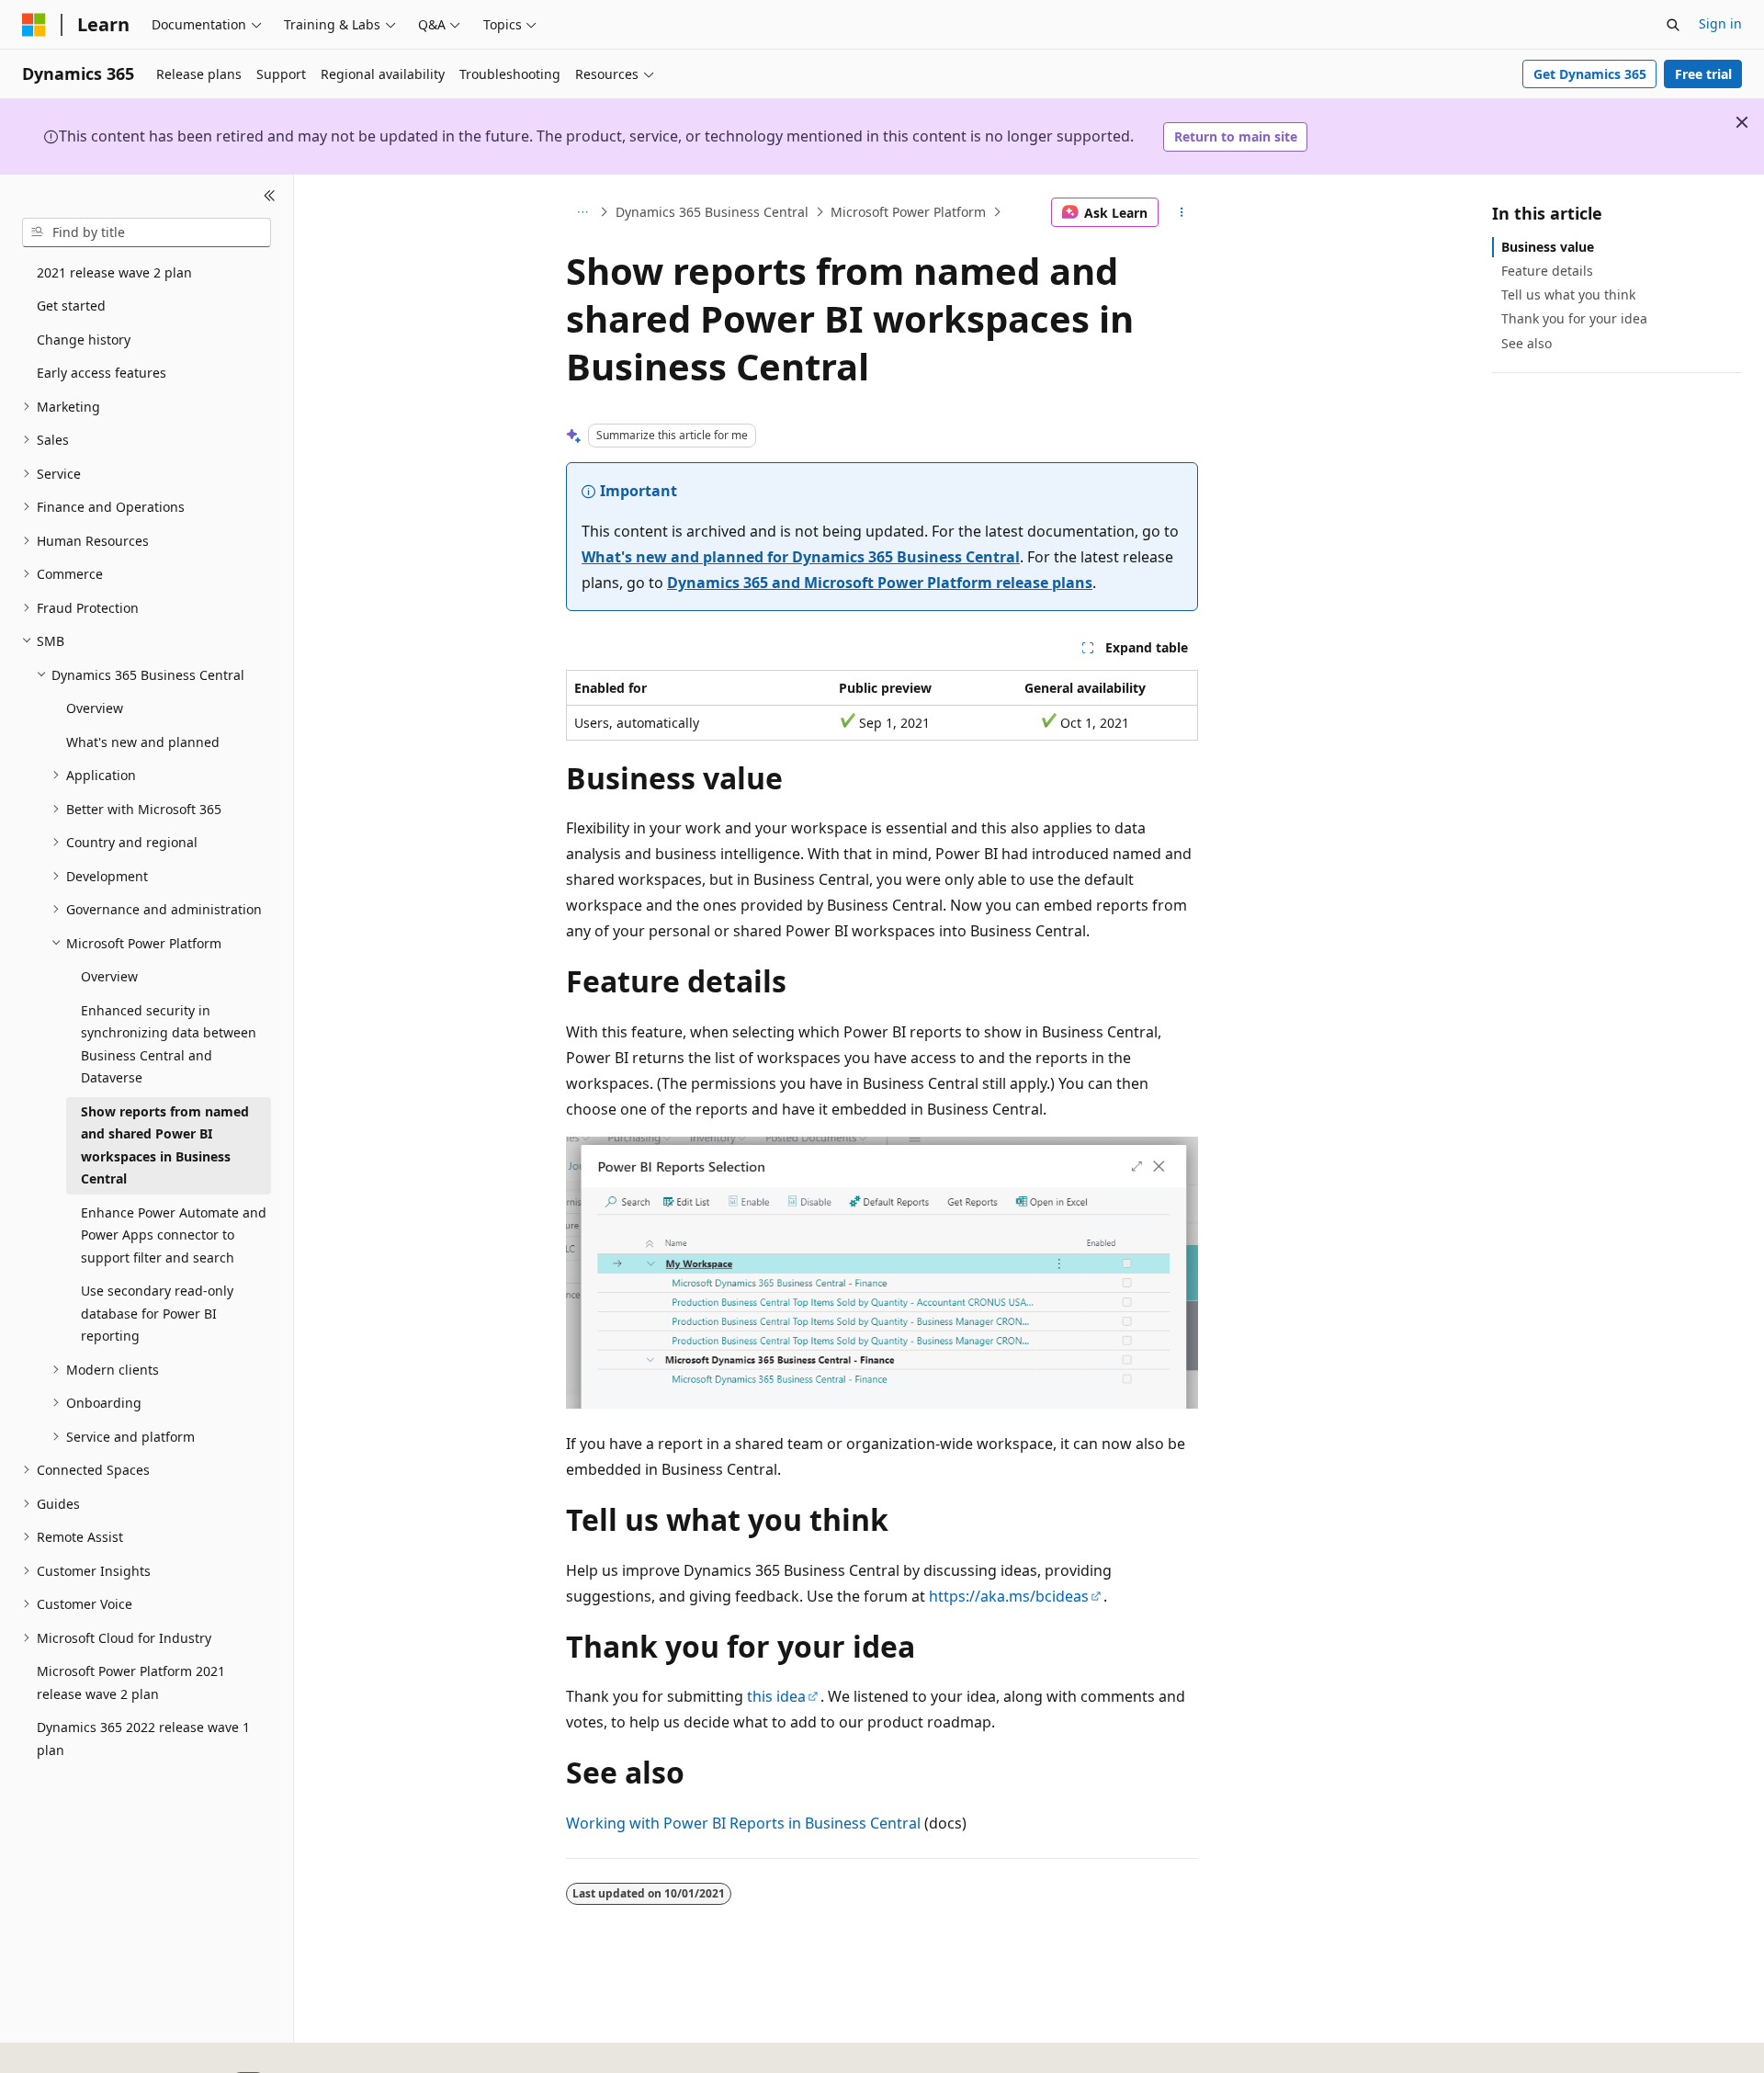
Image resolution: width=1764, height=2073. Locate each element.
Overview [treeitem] (95, 708)
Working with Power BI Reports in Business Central (743, 1823)
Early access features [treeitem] (102, 373)
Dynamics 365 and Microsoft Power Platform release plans (880, 583)
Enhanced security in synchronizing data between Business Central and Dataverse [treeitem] (169, 1044)
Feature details (1547, 271)
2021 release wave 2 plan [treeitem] (114, 272)
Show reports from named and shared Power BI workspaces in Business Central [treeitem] (165, 1145)
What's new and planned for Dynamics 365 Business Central (801, 557)
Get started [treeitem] (71, 306)
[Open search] (1673, 25)
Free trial (1703, 74)
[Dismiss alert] (1742, 122)
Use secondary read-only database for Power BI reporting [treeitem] (157, 1313)
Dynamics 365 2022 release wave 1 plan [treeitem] (143, 1739)
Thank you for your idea (1574, 318)
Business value (1548, 247)
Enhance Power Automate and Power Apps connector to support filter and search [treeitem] (174, 1235)
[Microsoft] (34, 25)
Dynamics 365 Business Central (712, 212)
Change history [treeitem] (84, 340)
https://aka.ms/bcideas (1009, 1596)
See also (1527, 343)
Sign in (1720, 23)
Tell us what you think (1568, 295)
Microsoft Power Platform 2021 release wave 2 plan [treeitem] (131, 1682)
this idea (776, 1696)
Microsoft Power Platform (908, 212)
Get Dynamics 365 (1590, 74)
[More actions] (1182, 212)
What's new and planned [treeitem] (143, 742)
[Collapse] (270, 197)
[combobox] (147, 232)
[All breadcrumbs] (582, 212)
